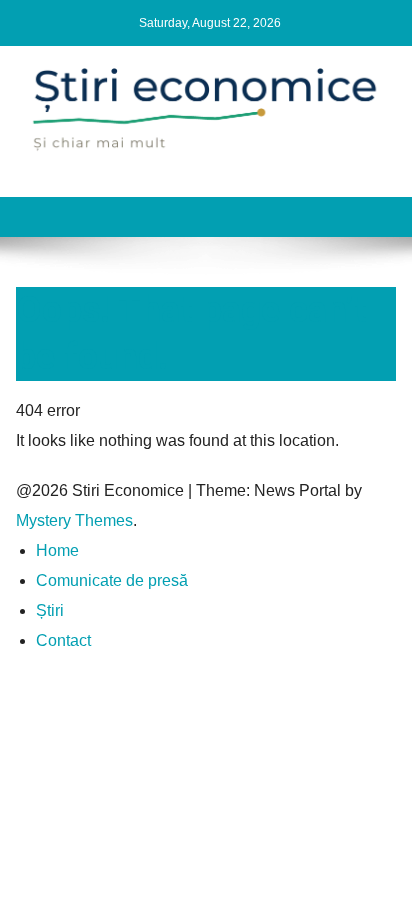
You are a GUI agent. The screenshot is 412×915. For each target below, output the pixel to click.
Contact (63, 640)
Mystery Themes (74, 520)
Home (57, 550)
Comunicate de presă (112, 580)
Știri (50, 610)
